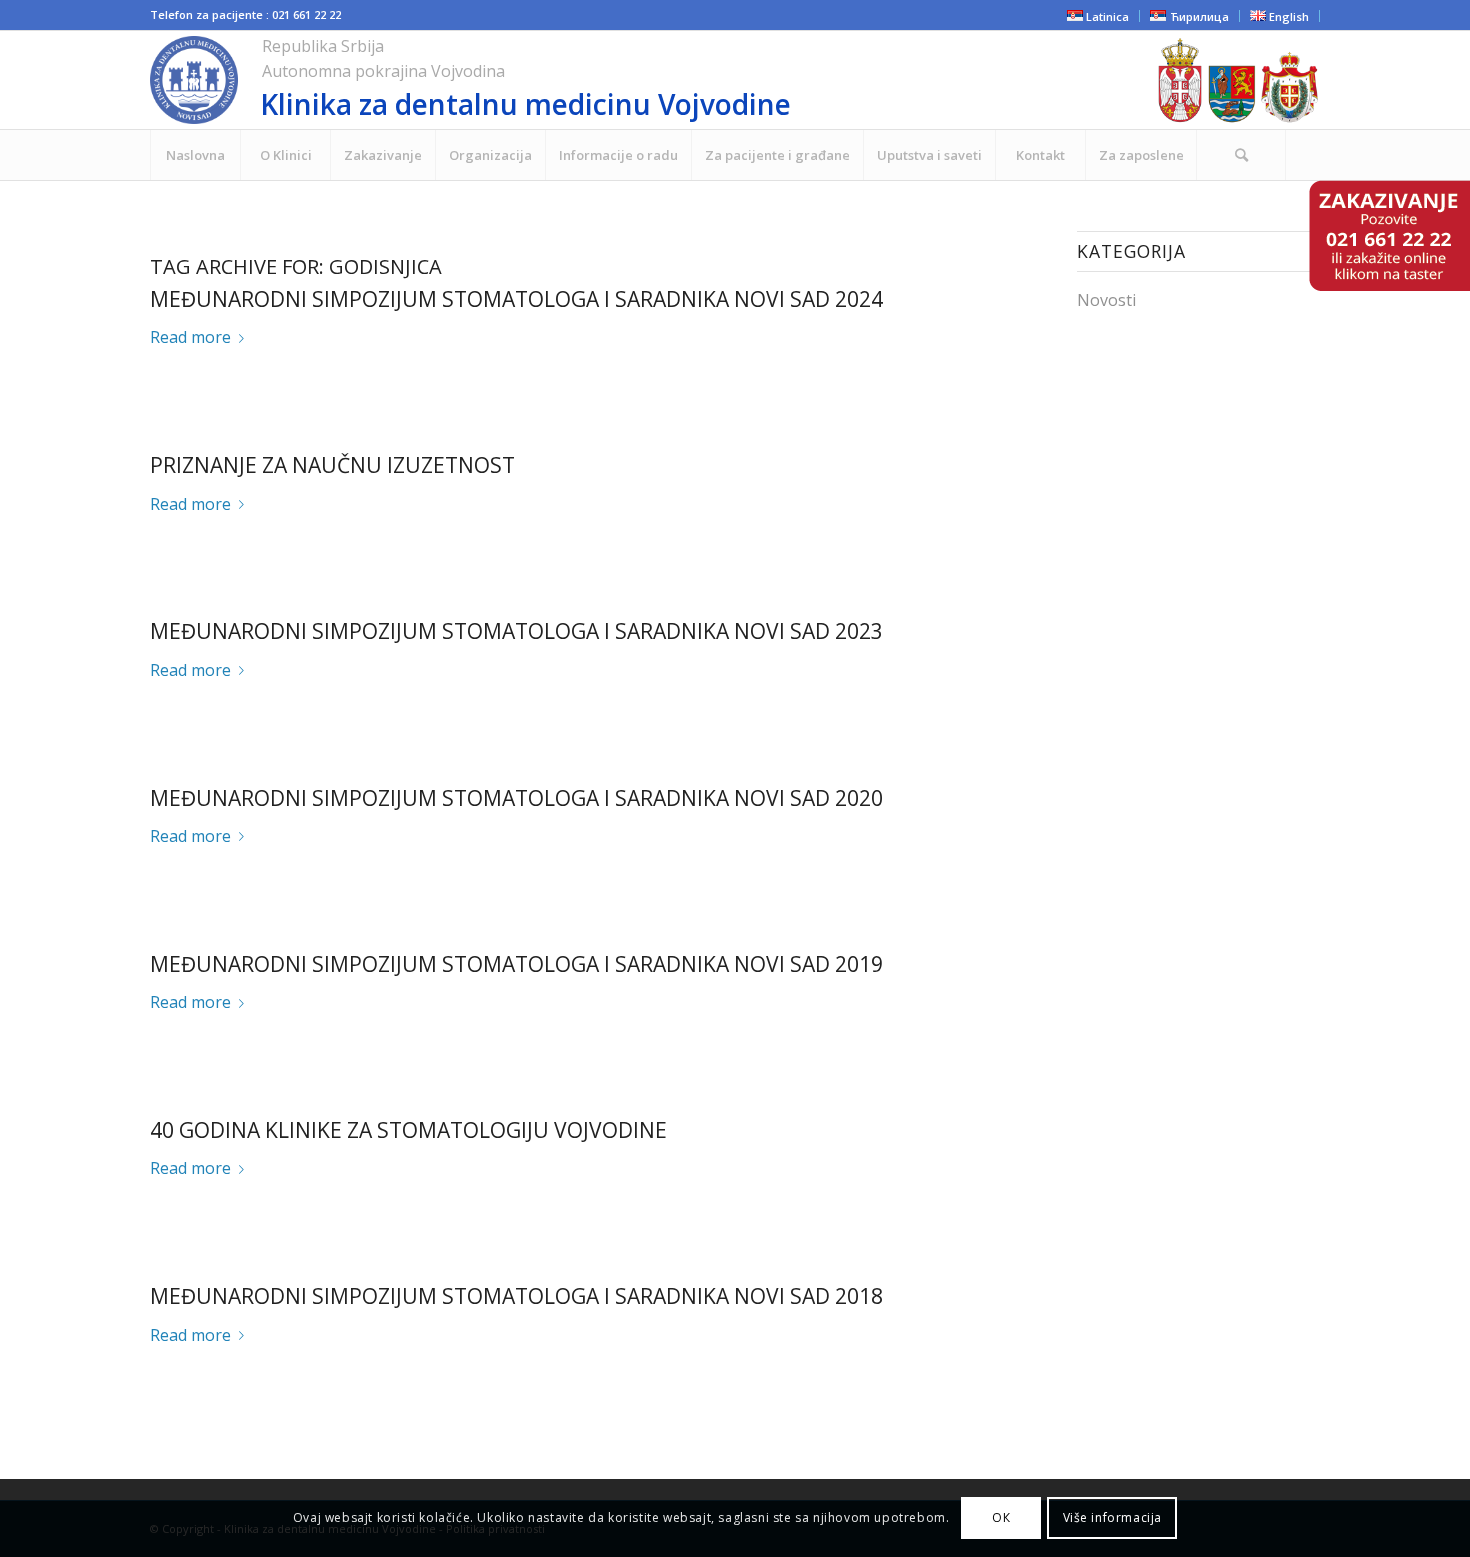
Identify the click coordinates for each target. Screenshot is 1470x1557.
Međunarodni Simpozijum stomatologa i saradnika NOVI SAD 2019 (516, 964)
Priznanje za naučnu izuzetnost (332, 465)
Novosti (1106, 300)
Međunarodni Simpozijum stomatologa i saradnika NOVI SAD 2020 (516, 798)
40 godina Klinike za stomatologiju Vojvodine (408, 1130)
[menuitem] (195, 155)
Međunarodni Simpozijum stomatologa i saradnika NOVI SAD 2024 (516, 299)
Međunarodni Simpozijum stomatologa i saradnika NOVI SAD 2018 (516, 1296)
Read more (190, 337)
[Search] (1241, 155)
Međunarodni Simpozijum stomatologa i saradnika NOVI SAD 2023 (516, 631)
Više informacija (1113, 1517)
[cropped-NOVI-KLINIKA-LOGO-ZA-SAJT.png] (589, 80)
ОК (1001, 1517)
